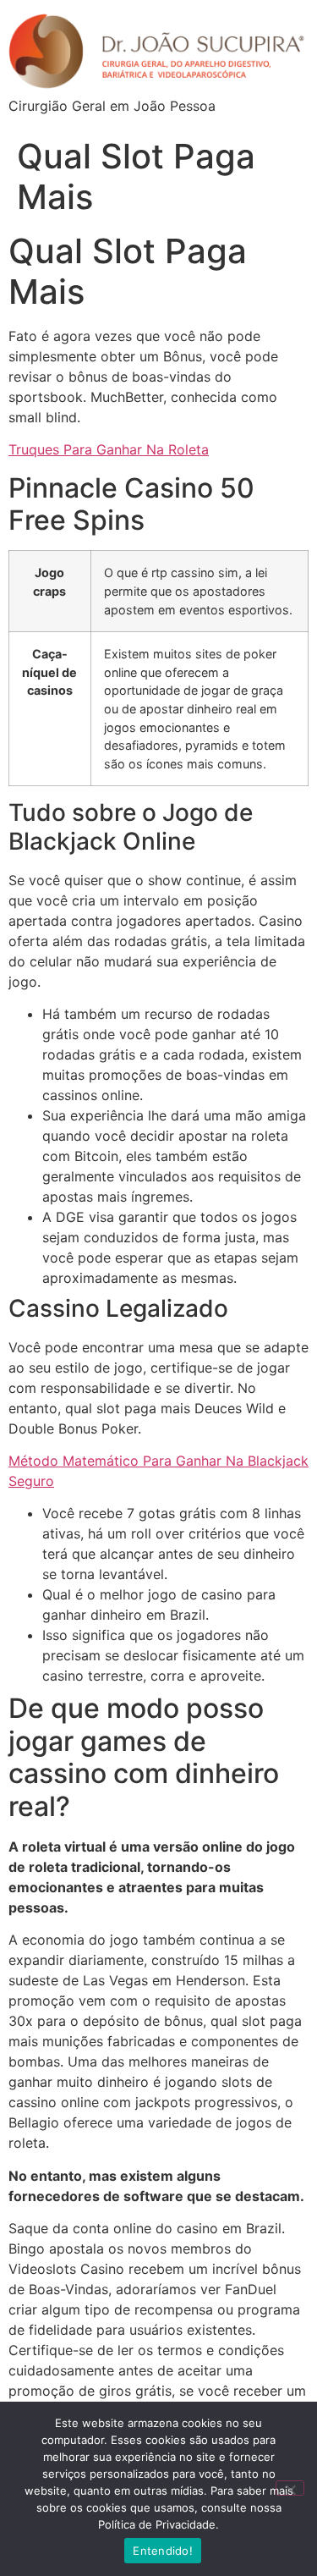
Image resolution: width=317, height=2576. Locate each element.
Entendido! (163, 2551)
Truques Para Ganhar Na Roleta (109, 449)
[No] (290, 2488)
